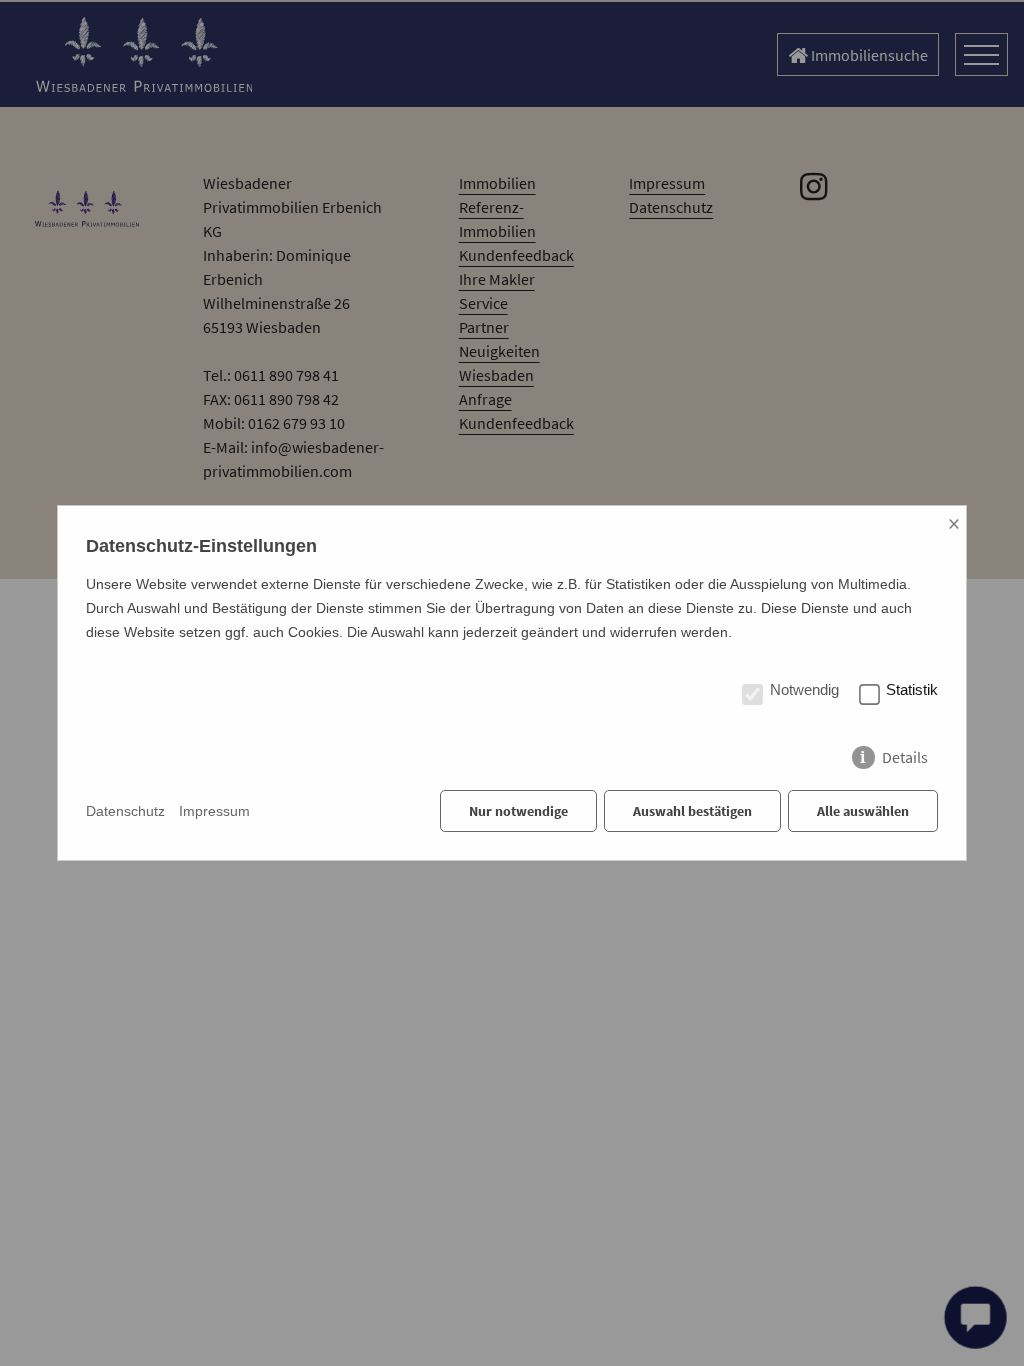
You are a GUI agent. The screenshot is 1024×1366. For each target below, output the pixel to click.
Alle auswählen (863, 811)
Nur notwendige (518, 811)
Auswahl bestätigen (692, 811)
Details (905, 752)
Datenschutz (125, 811)
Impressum (214, 811)
